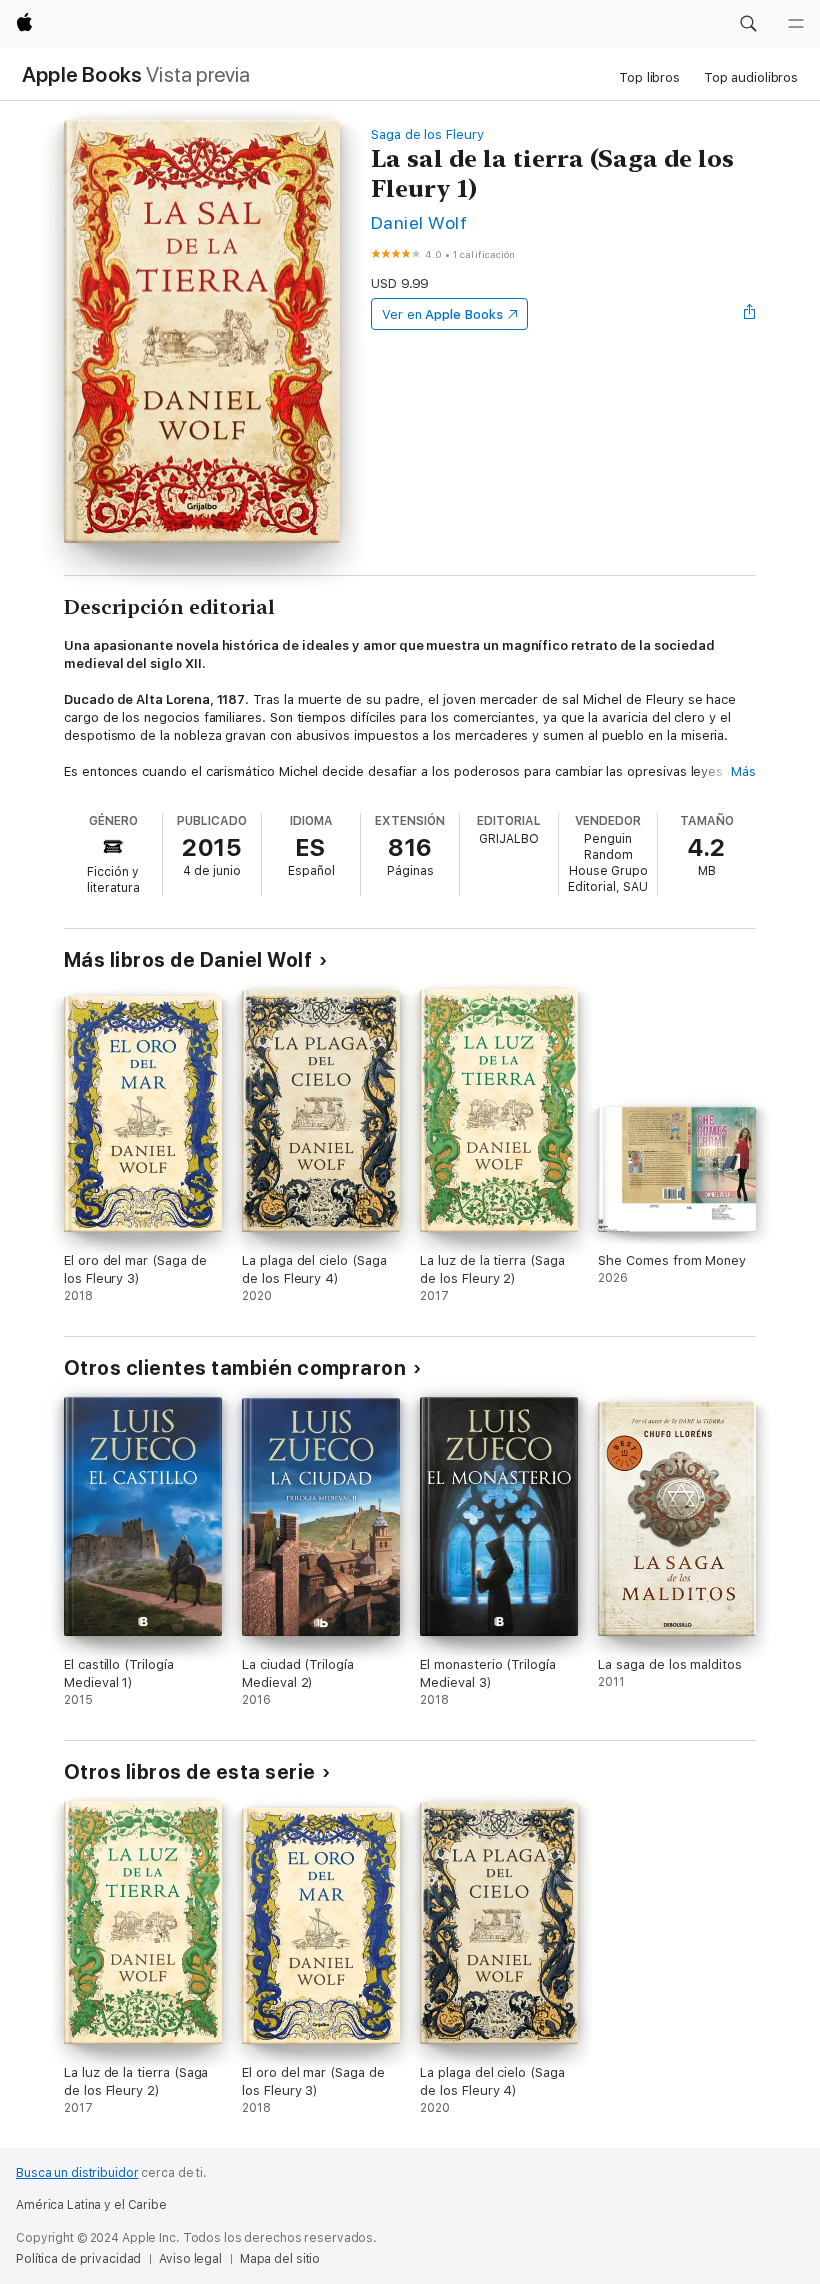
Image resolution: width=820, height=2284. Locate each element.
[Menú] (796, 24)
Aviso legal (190, 2259)
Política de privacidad (78, 2259)
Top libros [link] (649, 77)
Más (743, 771)
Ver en (442, 314)
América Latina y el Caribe (91, 2205)
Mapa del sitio (280, 2259)
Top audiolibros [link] (751, 77)
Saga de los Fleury (427, 134)
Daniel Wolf (419, 222)
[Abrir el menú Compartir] (750, 314)
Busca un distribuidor (77, 2173)
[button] (748, 24)
